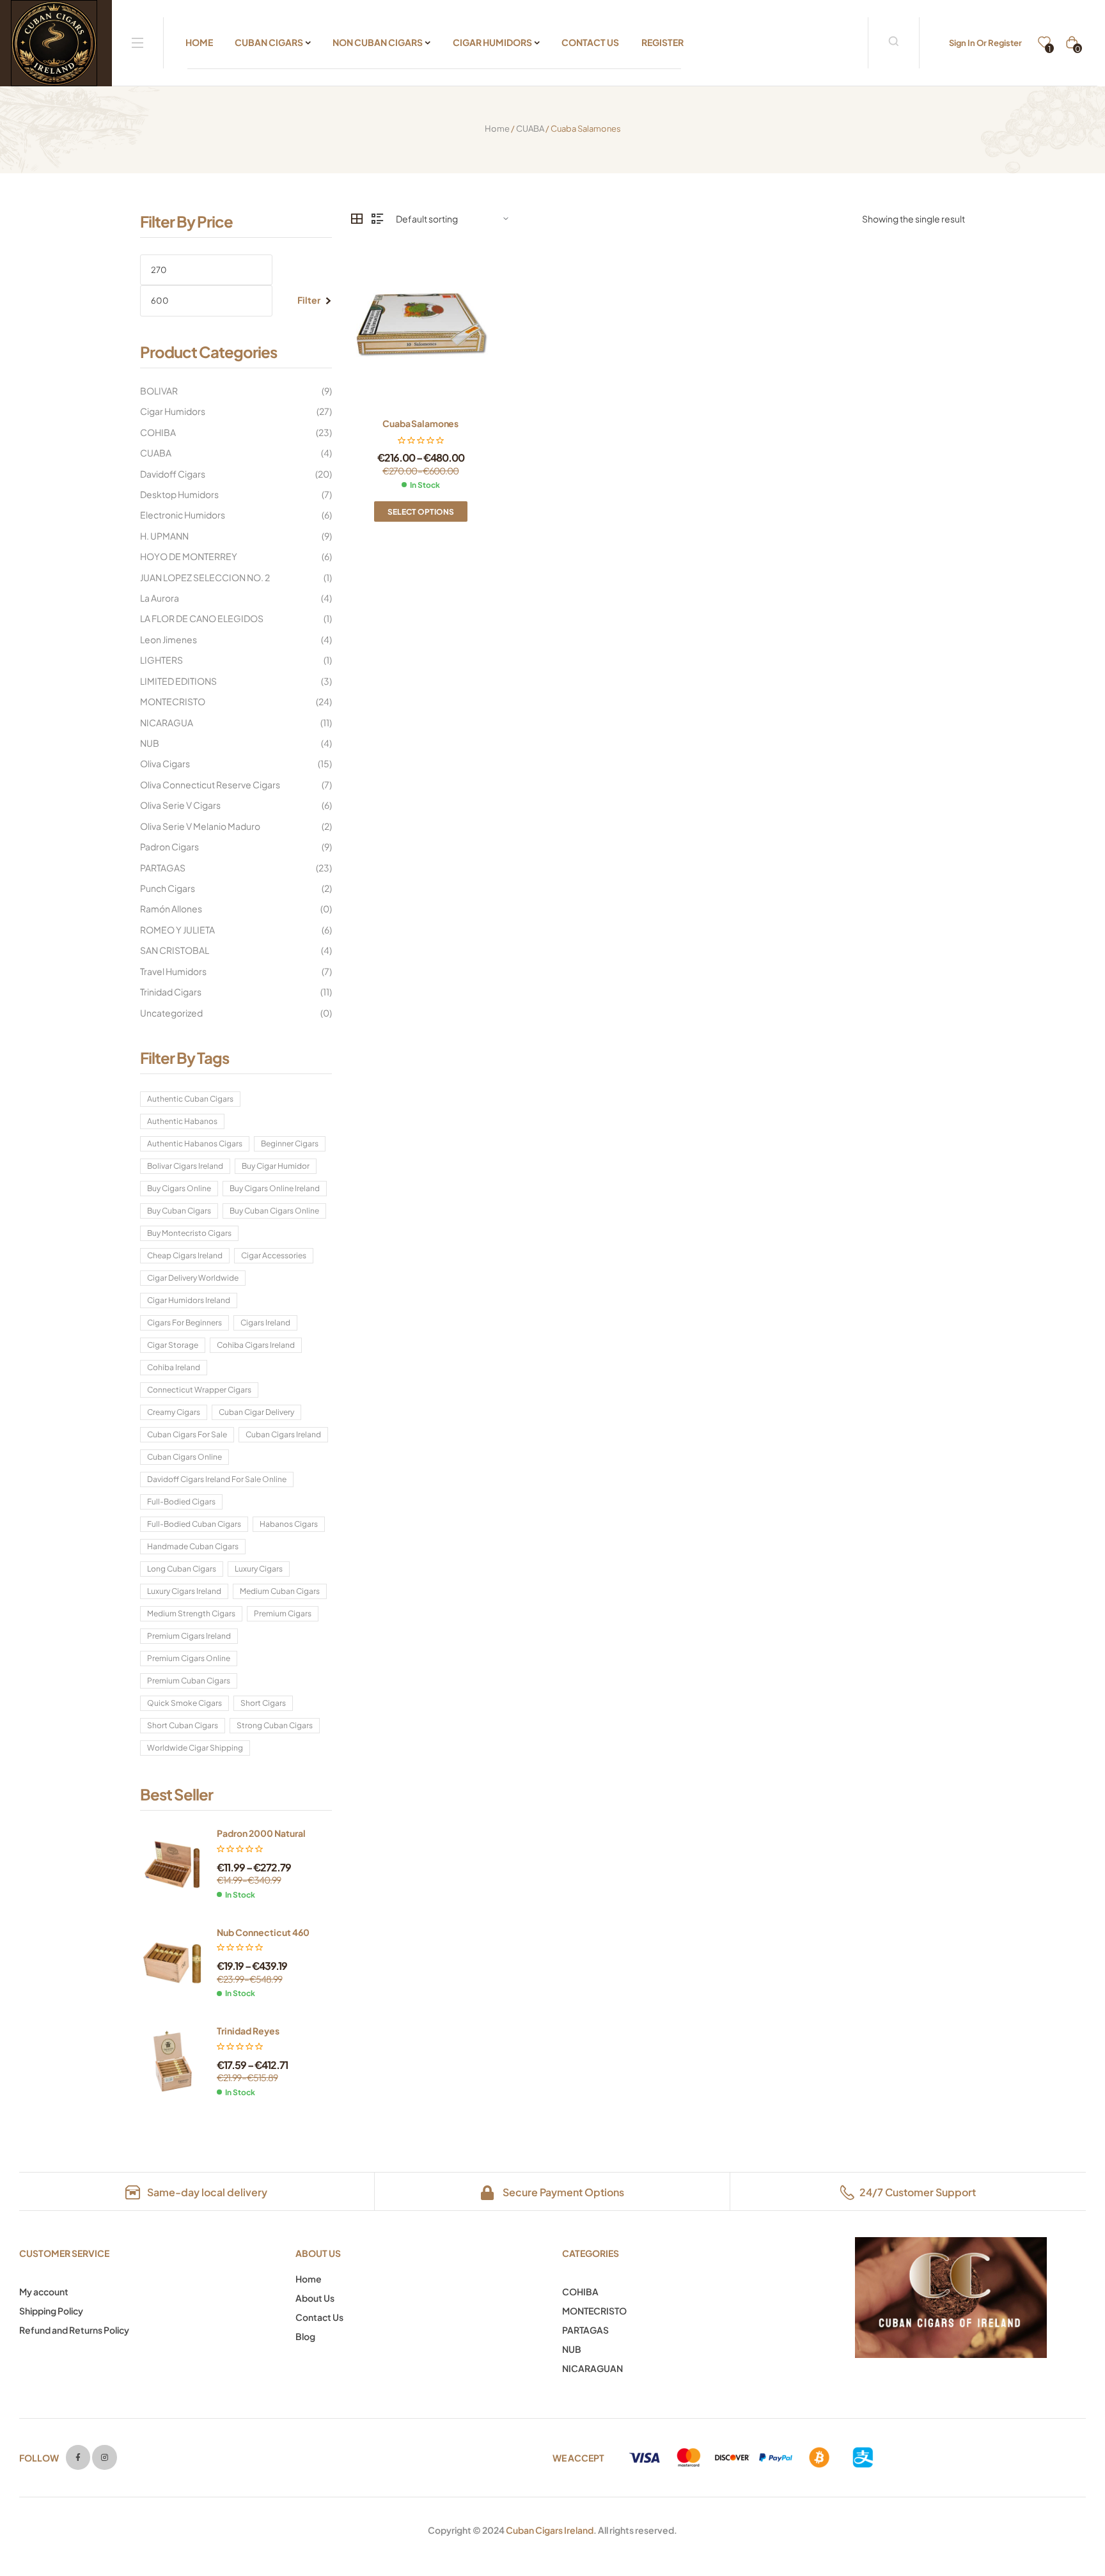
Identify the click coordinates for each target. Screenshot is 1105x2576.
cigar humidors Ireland (189, 1300)
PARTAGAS (163, 868)
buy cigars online (179, 1188)
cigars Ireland (265, 1323)
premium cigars (283, 1613)
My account (44, 2291)
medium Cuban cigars (280, 1591)
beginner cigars (290, 1144)
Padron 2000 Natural (261, 1833)
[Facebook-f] (78, 2457)
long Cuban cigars (182, 1569)
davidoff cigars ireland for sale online (217, 1479)
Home (497, 129)
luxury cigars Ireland (184, 1591)
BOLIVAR (159, 391)
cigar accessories (274, 1255)
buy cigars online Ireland (275, 1188)
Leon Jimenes (168, 639)
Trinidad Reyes (248, 2031)
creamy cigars (174, 1412)
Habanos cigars (289, 1524)
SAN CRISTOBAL (175, 950)
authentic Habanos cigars (195, 1144)
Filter (309, 300)
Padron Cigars (169, 847)
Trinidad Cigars (171, 992)
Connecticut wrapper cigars (199, 1390)
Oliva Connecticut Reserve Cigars (210, 785)
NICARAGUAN (592, 2368)
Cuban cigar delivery (256, 1412)
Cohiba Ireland (174, 1367)
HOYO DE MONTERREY (189, 556)
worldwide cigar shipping (195, 1748)
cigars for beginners (184, 1323)
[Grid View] (357, 219)
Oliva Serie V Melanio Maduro (200, 826)
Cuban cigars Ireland (283, 1434)
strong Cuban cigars (275, 1725)
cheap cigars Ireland (185, 1255)
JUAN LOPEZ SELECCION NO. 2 (205, 577)
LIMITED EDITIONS (178, 681)
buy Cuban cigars (179, 1211)
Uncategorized (171, 1013)
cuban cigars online (184, 1457)
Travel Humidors (173, 971)
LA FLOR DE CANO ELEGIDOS (202, 618)
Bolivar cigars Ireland (185, 1166)
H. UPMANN (164, 536)
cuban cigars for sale (187, 1434)
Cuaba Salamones (420, 423)
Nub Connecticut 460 (263, 1932)
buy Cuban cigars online (274, 1211)
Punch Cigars (168, 888)
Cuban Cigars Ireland (550, 2530)
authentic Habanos (182, 1121)
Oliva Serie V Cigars (180, 805)
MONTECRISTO (173, 701)
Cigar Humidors (173, 411)
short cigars (263, 1703)
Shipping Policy (51, 2311)
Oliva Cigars (165, 763)
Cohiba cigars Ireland (256, 1345)
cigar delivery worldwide (193, 1278)
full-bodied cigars (181, 1502)
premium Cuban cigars (189, 1681)
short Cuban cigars (183, 1725)
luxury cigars (259, 1569)
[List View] (377, 219)
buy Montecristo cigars (189, 1233)
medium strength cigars (191, 1613)
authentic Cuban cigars (190, 1099)
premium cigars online (189, 1658)
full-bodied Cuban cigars (194, 1524)
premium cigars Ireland (189, 1636)
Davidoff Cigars (173, 474)
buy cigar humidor (276, 1166)
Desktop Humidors (179, 494)
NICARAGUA (167, 722)
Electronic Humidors (183, 515)
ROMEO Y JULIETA (177, 930)
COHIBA (158, 432)
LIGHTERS (161, 660)
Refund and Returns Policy (74, 2330)
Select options (421, 512)
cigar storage (173, 1345)
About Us (315, 2298)
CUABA (530, 129)
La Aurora (160, 598)
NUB (150, 743)
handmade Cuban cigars (193, 1546)
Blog (305, 2336)
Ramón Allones (171, 909)
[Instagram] (104, 2457)
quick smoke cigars (184, 1703)
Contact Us (319, 2317)
